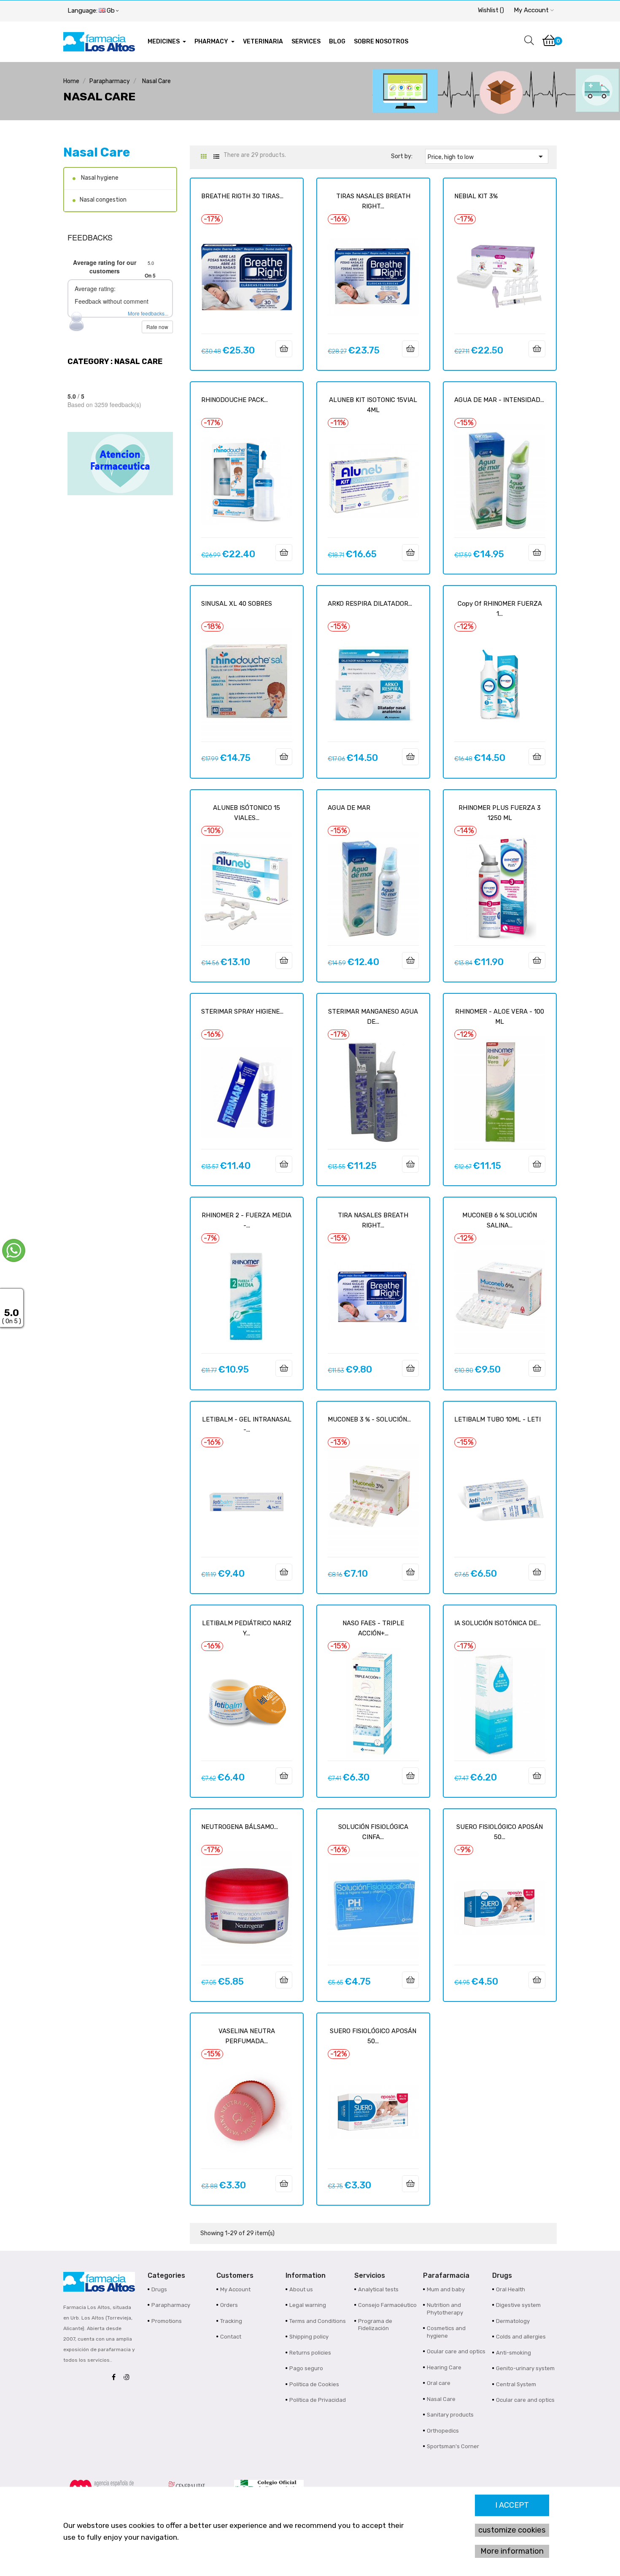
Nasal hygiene (99, 178)
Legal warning (308, 2305)
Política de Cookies (314, 2384)
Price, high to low (487, 156)
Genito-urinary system (525, 2368)
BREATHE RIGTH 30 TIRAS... (242, 196)
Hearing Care (444, 2367)
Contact (231, 2337)
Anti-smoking (514, 2353)
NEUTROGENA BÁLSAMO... (240, 1827)
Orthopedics (443, 2431)
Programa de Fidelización (375, 2325)
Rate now (157, 327)
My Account (235, 2289)
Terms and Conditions (318, 2321)
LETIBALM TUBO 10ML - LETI (497, 1419)
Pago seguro (306, 2368)
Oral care (439, 2383)
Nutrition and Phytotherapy (445, 2309)
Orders (229, 2305)
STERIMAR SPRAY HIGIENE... (242, 1012)
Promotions (167, 2321)
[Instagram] (129, 2378)
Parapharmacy (171, 2305)
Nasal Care (97, 152)
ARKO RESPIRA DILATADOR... (370, 604)
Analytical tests (378, 2289)
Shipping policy (309, 2337)
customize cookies (512, 2530)
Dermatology (513, 2321)
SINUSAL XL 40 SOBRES (237, 604)
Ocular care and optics (456, 2351)
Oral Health (511, 2289)
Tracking (231, 2321)
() (491, 10)
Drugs (159, 2289)
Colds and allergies (521, 2337)
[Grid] (204, 157)
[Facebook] (116, 2378)
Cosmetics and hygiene (446, 2332)
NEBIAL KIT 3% (476, 196)
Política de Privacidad (318, 2400)
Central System (516, 2384)
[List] (216, 157)
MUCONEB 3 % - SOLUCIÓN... (369, 1419)
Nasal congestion (103, 200)
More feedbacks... (148, 313)
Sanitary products (450, 2415)
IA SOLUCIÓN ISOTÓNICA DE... (497, 1623)
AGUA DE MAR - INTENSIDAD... (499, 400)
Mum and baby (446, 2289)
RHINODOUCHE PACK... (235, 400)
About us (301, 2289)
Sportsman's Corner (453, 2446)
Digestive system (518, 2305)
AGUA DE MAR (349, 808)
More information (512, 2551)
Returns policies (310, 2353)
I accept (512, 2505)
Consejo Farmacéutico (387, 2305)
